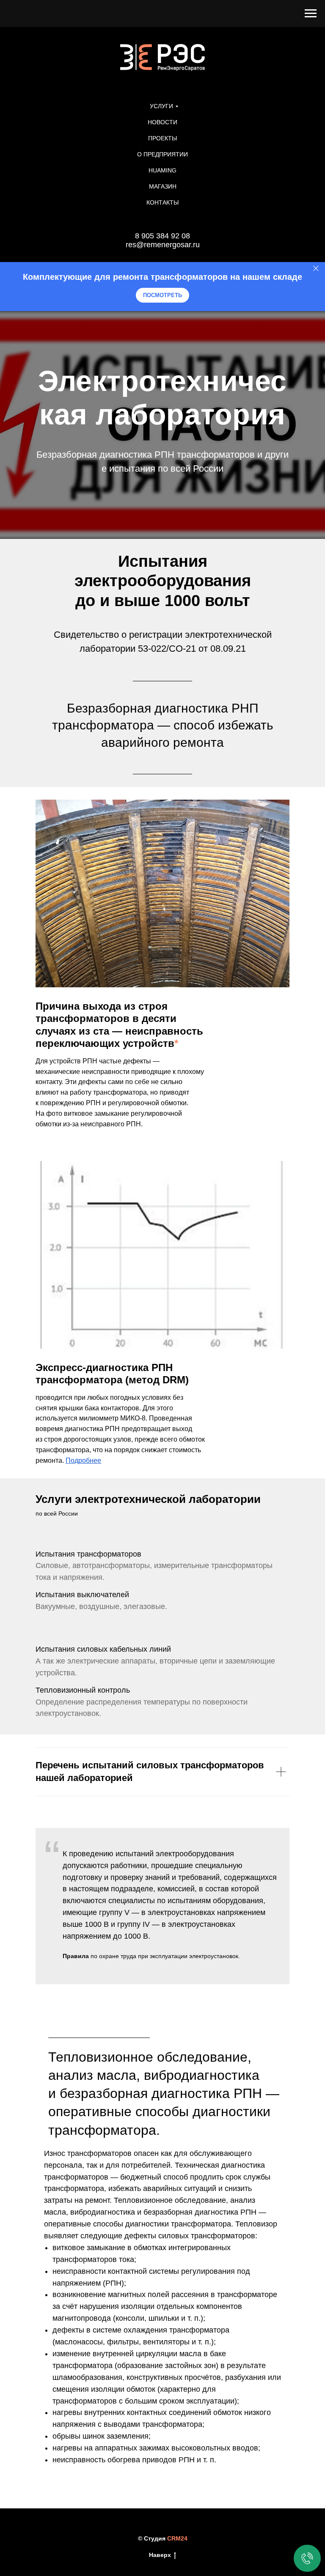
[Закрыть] (316, 268)
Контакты (162, 202)
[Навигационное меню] (311, 14)
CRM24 (177, 2568)
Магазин (163, 186)
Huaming (162, 170)
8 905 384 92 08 (162, 236)
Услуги (161, 106)
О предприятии (162, 154)
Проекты (162, 138)
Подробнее (83, 1490)
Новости (162, 122)
